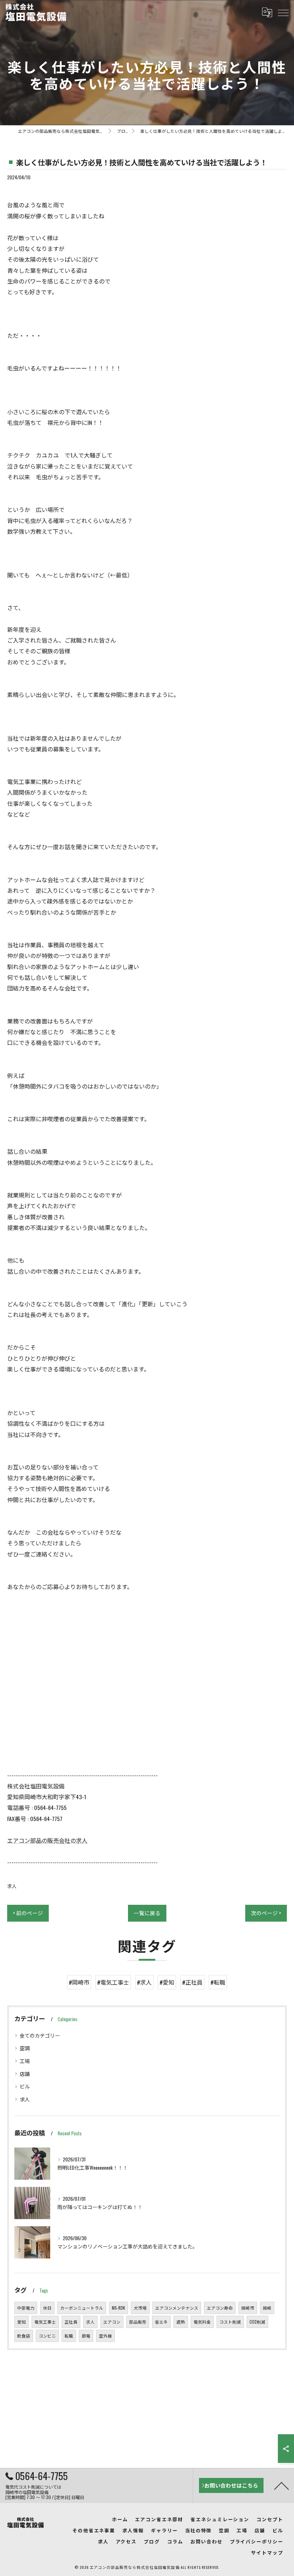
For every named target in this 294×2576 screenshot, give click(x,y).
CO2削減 (257, 2322)
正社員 (71, 2322)
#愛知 (167, 1982)
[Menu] (283, 12)
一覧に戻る (147, 1913)
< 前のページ (28, 1913)
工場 (25, 2061)
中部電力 (26, 2308)
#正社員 (192, 1982)
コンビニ (47, 2336)
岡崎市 (248, 2308)
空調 (25, 2048)
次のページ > (266, 1913)
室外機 (105, 2336)
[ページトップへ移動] (281, 2485)
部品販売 (138, 2322)
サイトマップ (267, 2552)
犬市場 (140, 2308)
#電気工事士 (113, 1982)
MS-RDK (118, 2308)
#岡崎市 (79, 1982)
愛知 (22, 2322)
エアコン (112, 2322)
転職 (69, 2336)
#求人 (144, 1982)
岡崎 (267, 2308)
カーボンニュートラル (82, 2308)
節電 (86, 2336)
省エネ (161, 2322)
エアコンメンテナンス (177, 2308)
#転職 (218, 1982)
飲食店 (24, 2336)
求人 (12, 1886)
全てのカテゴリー (40, 2035)
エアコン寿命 (220, 2308)
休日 (47, 2308)
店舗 (25, 2074)
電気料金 (202, 2322)
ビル (25, 2086)
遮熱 (181, 2322)
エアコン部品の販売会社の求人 (47, 1840)
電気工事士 (45, 2322)
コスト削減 (230, 2322)
